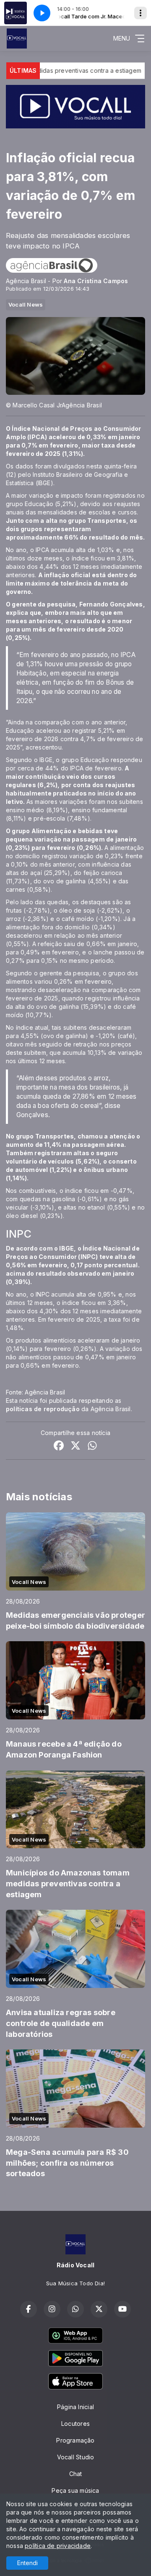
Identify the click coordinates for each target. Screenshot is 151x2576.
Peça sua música (75, 2490)
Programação (75, 2440)
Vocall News (26, 304)
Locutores (75, 2424)
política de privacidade (58, 2546)
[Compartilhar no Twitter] (75, 1447)
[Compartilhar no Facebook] (59, 1447)
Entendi (27, 2563)
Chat (76, 2474)
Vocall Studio (76, 2457)
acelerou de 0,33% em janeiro (95, 437)
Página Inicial (75, 2407)
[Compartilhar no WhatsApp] (92, 1447)
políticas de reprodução (43, 1409)
